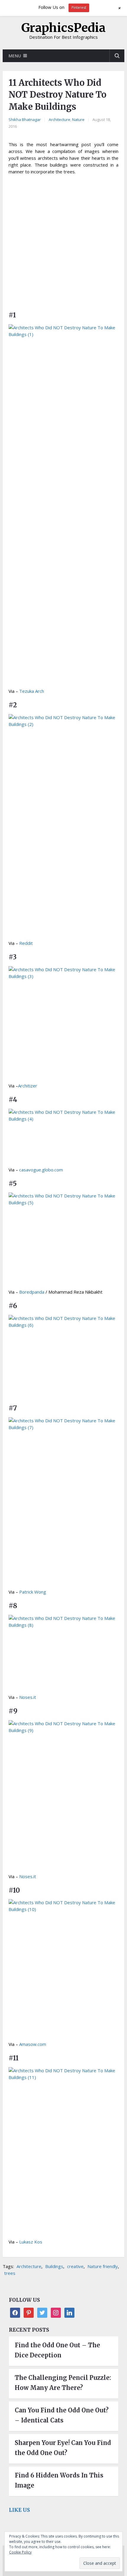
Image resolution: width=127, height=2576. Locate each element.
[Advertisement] (63, 245)
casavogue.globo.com (41, 1170)
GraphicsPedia (63, 28)
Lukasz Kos (31, 2242)
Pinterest (79, 8)
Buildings (54, 2266)
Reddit (26, 943)
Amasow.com (33, 2044)
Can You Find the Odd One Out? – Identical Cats (62, 2415)
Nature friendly (103, 2266)
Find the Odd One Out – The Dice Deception (57, 2350)
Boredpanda (32, 1292)
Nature (78, 120)
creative (75, 2266)
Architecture (60, 120)
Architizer (28, 1086)
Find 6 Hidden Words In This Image (59, 2480)
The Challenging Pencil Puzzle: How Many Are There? (63, 2383)
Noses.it (28, 1697)
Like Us (19, 2510)
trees (10, 2273)
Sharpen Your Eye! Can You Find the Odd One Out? (63, 2448)
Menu (15, 56)
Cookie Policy (20, 2552)
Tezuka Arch (32, 691)
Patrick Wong (33, 1592)
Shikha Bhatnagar (25, 120)
